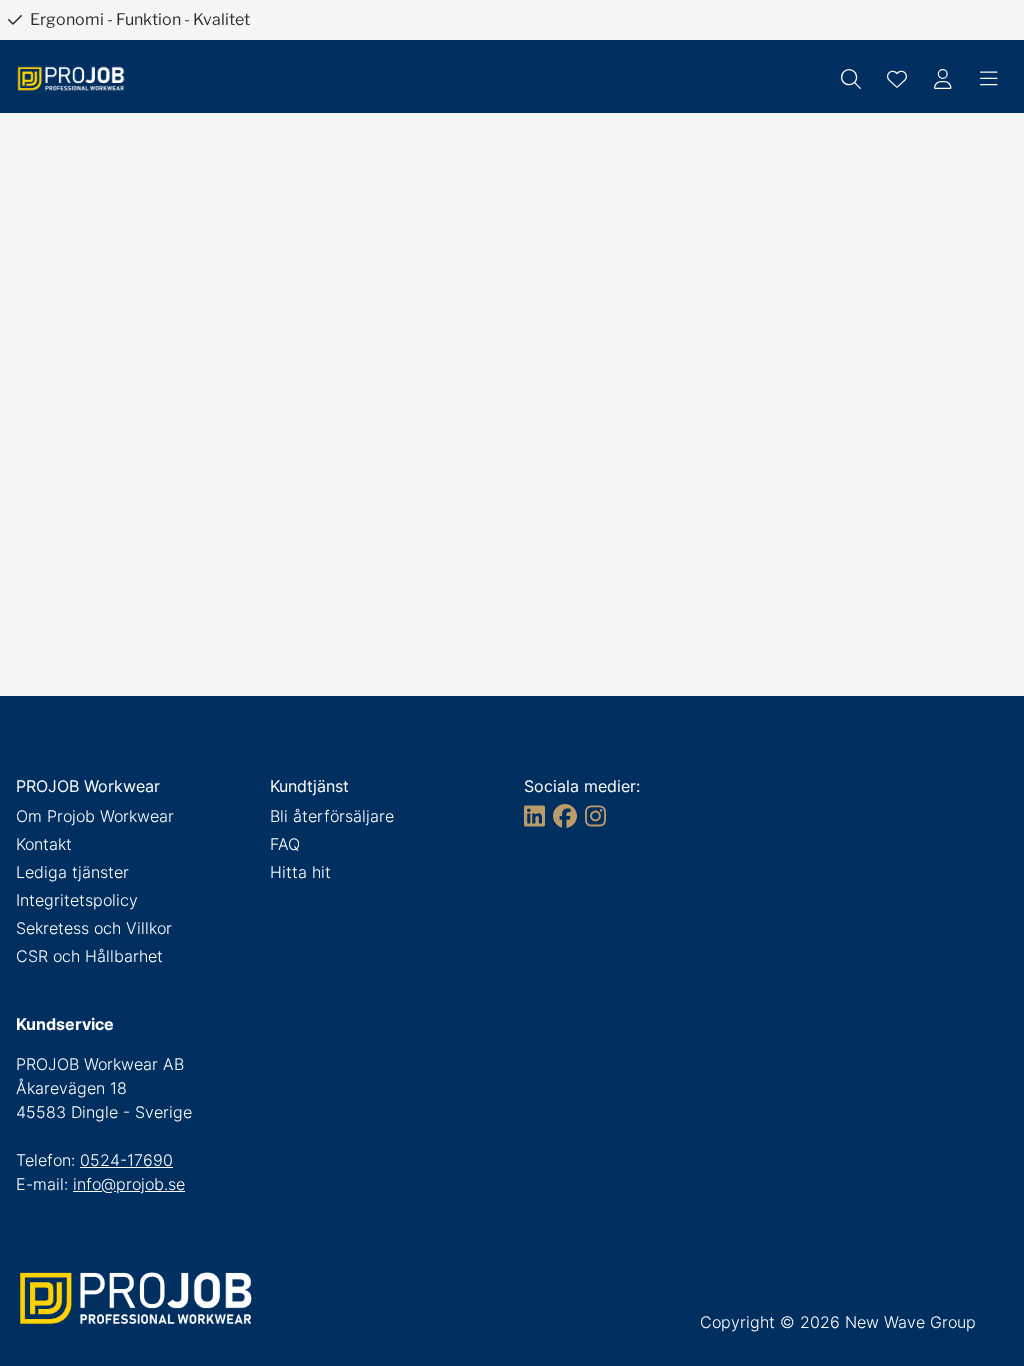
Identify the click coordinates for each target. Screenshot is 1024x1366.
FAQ (285, 844)
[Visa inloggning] (943, 79)
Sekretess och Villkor (94, 928)
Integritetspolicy (77, 900)
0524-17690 (126, 1160)
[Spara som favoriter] (897, 79)
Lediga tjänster (72, 872)
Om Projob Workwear (95, 816)
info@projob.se (129, 1184)
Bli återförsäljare (332, 816)
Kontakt (44, 844)
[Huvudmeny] (989, 79)
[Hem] (71, 78)
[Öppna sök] (851, 79)
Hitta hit (300, 872)
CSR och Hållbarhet (89, 956)
